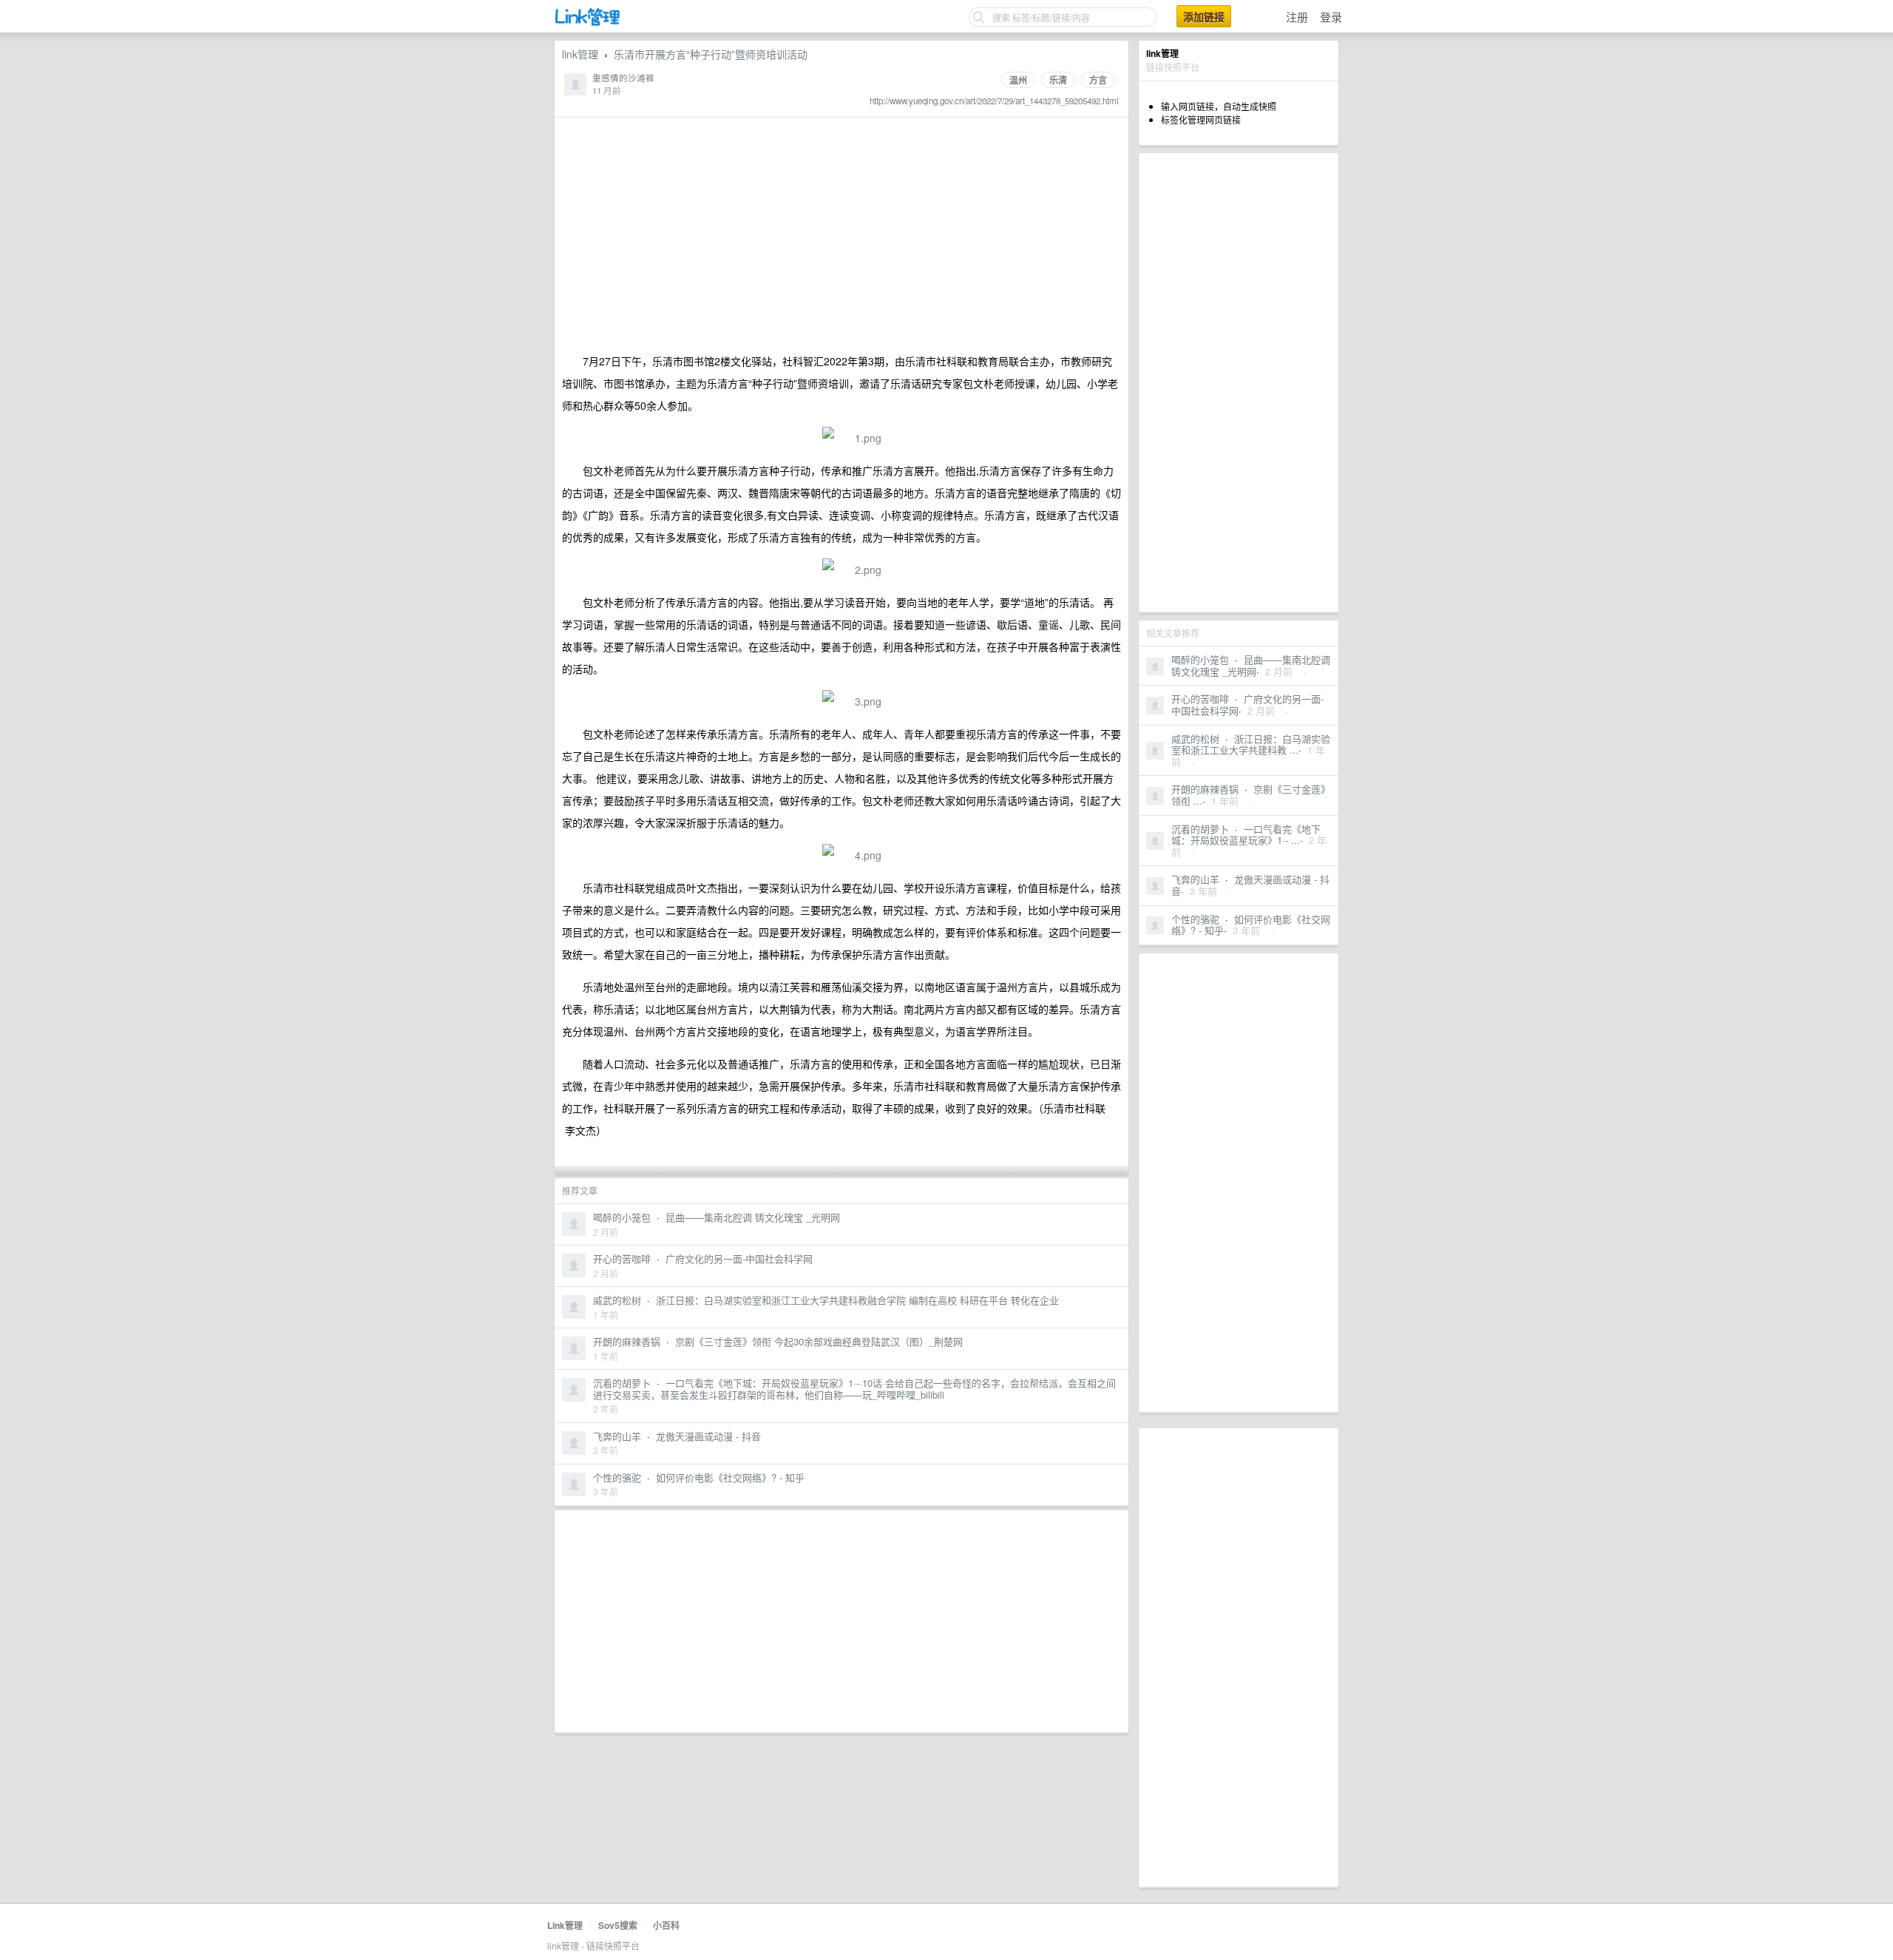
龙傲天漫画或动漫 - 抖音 (1250, 885)
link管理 (580, 54)
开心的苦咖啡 (1200, 699)
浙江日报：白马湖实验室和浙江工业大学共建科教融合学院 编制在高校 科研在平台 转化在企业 (857, 1300)
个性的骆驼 (1195, 919)
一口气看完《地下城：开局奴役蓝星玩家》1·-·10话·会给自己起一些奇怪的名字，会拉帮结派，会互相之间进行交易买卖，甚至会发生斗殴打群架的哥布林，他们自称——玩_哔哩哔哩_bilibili (854, 1389)
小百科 (666, 1925)
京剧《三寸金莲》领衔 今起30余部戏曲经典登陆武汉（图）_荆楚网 (819, 1341)
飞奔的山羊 (1195, 879)
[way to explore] (588, 23)
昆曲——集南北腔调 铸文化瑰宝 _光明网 (1251, 665)
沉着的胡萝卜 (1200, 829)
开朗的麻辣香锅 (1205, 789)
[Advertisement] (1239, 382)
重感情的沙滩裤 (623, 78)
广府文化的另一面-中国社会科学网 (739, 1258)
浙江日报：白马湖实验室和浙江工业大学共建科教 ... (1251, 744)
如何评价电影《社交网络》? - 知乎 (730, 1477)
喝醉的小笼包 (1200, 659)
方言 (1098, 80)
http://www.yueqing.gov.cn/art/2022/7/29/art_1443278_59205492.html (994, 101)
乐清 (1058, 80)
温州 (1018, 80)
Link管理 (565, 1925)
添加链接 (1204, 16)
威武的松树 (1195, 739)
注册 (1297, 17)
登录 (1331, 17)
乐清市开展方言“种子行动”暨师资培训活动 (711, 54)
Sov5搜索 (618, 1925)
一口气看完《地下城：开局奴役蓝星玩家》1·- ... (1246, 835)
